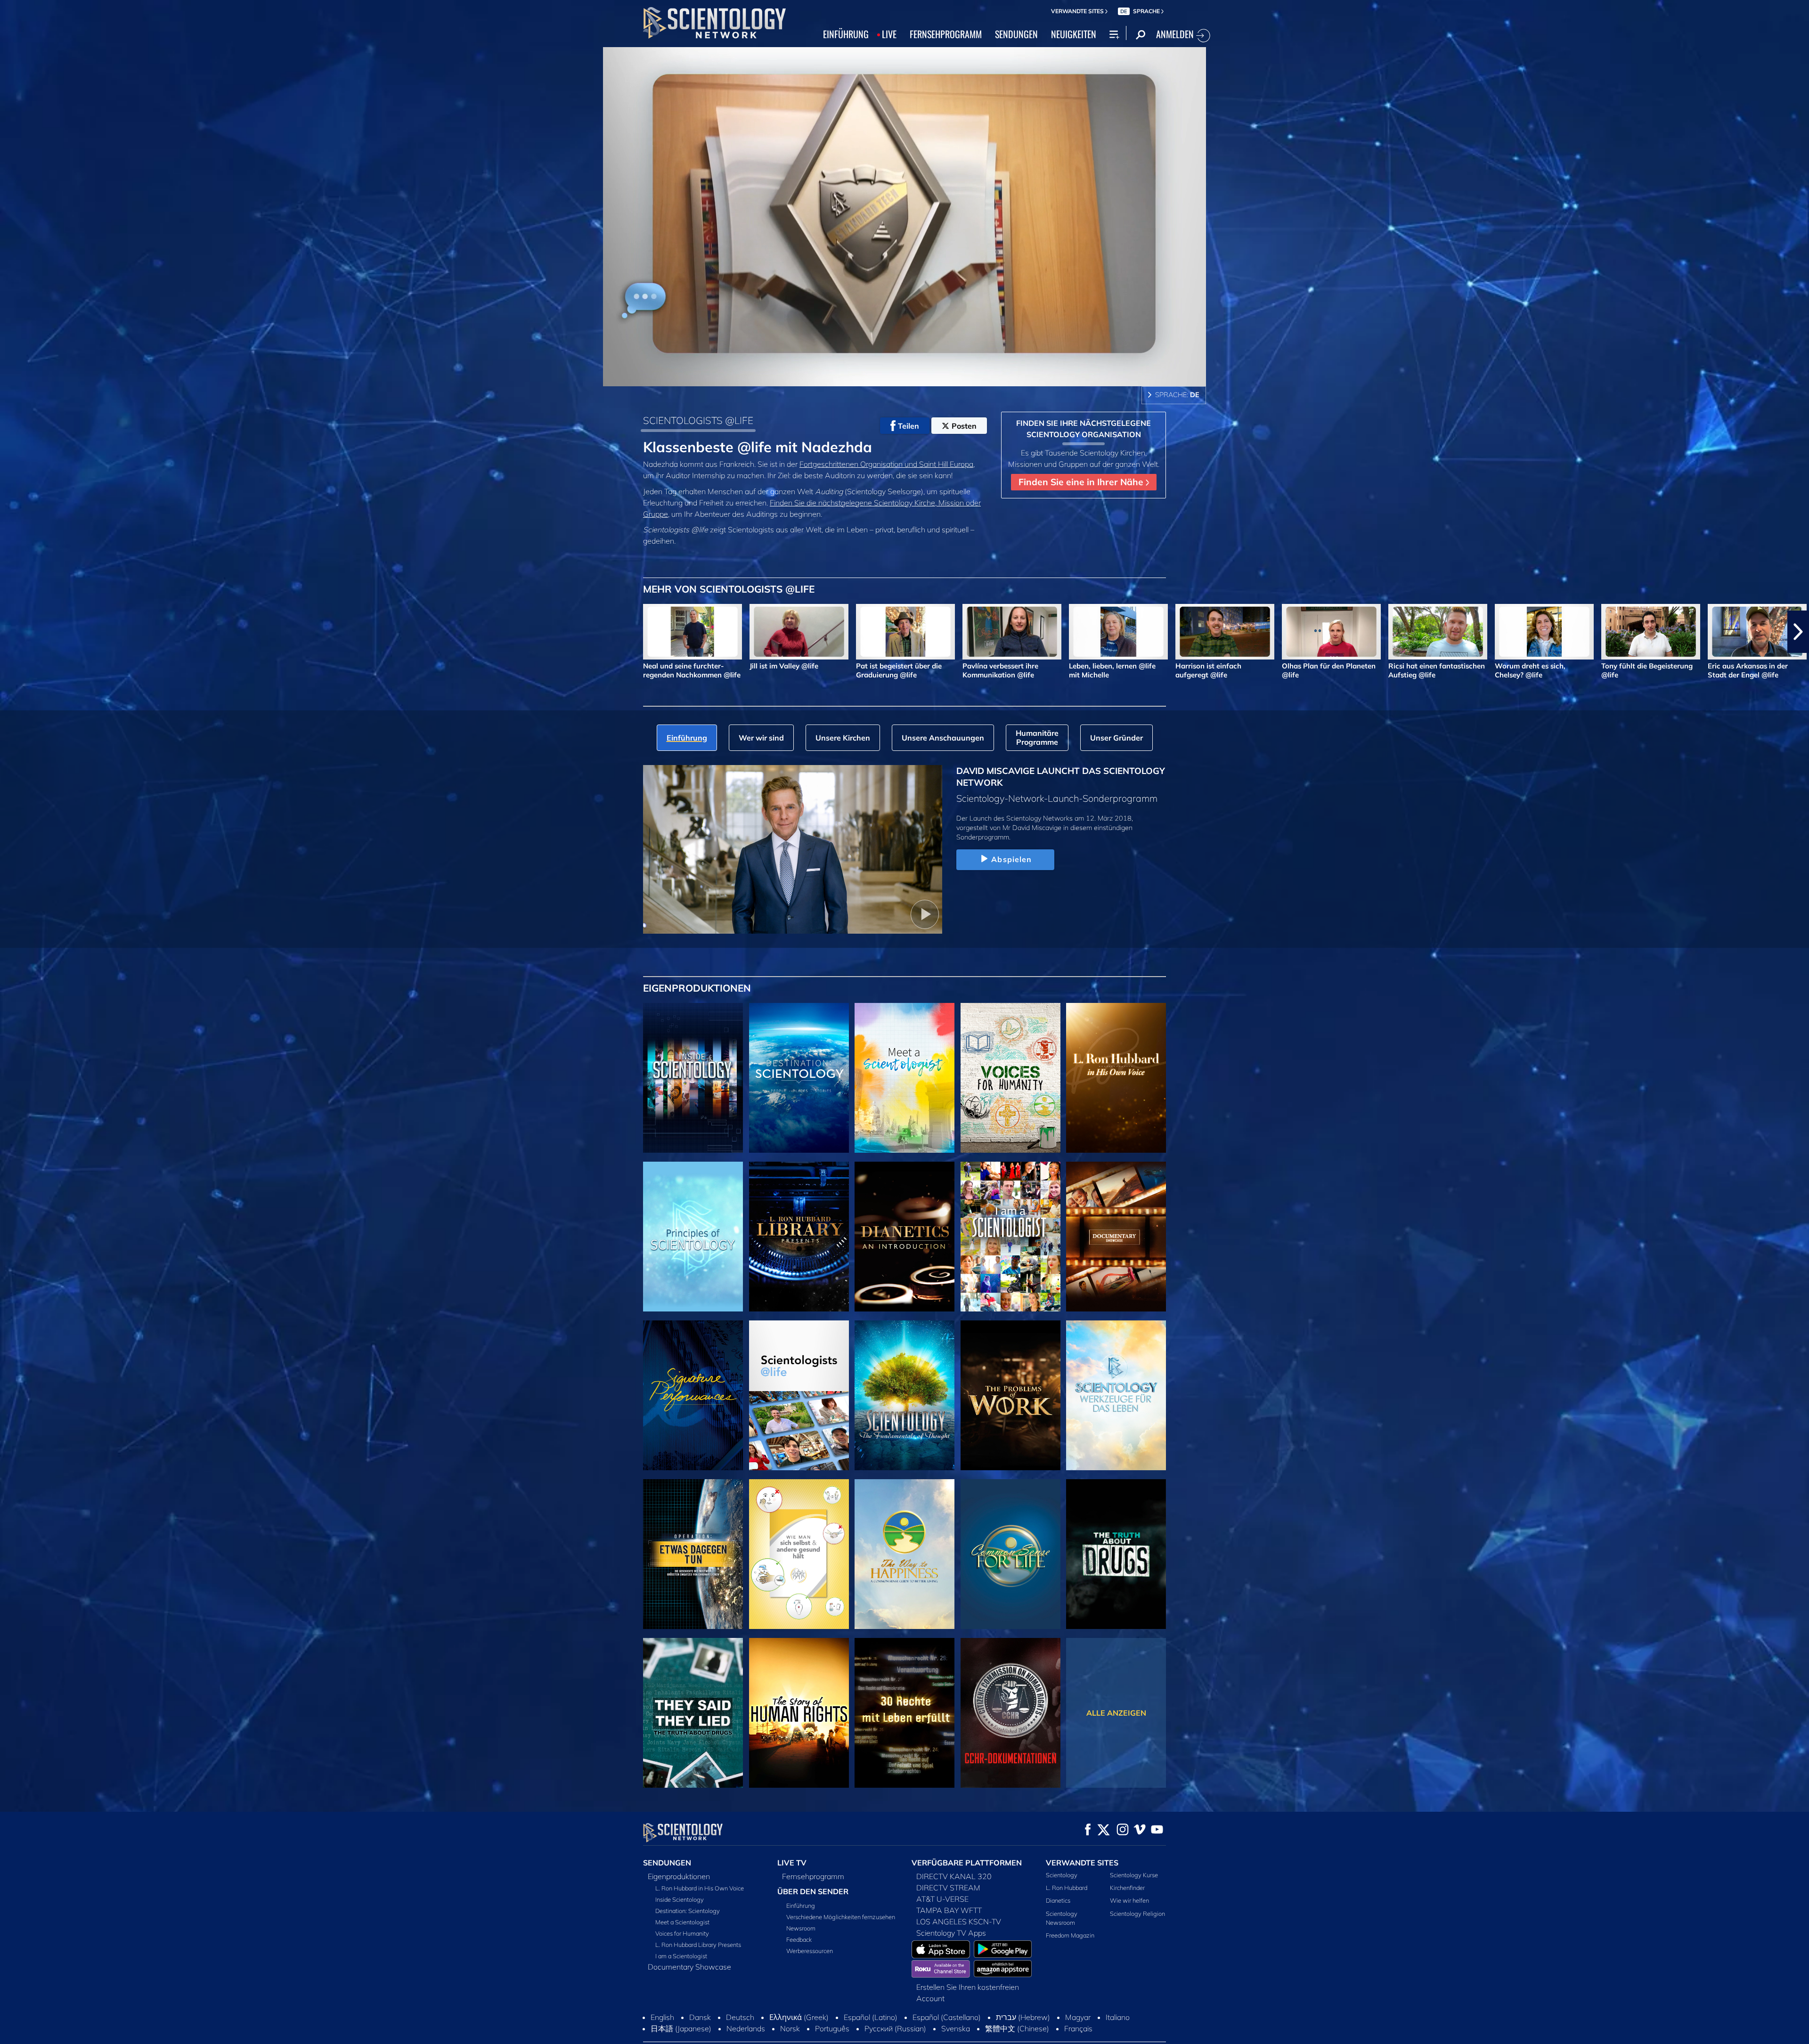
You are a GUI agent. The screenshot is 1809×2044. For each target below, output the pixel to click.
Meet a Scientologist (682, 1922)
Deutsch (740, 2017)
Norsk (790, 2028)
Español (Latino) (871, 2017)
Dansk (700, 2017)
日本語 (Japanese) (681, 2028)
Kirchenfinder (1127, 1888)
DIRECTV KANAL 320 (954, 1876)
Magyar (1078, 2017)
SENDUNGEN (1016, 34)
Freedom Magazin (1070, 1935)
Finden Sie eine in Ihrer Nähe (1082, 482)
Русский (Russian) (895, 2028)
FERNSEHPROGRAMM (946, 34)
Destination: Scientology (688, 1911)
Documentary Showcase (689, 1967)
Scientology (1062, 1875)
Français (1078, 2028)
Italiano (1118, 2017)
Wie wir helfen (1129, 1900)
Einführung (801, 1906)
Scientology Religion (1137, 1914)
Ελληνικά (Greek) (799, 2017)
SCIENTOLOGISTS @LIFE (698, 420)
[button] (11, 632)
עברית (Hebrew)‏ (1023, 2017)
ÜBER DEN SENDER (813, 1891)
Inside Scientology (680, 1899)
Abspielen (1011, 859)
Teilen (909, 426)
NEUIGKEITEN (1074, 34)
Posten (964, 426)
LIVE (889, 34)
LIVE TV (792, 1863)
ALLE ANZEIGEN (1116, 1713)
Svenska (956, 2028)
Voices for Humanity (682, 1933)
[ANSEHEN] (693, 1237)
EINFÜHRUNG (846, 34)
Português (832, 2028)
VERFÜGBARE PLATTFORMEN (967, 1863)
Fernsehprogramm (813, 1876)
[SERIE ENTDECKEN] (693, 1078)
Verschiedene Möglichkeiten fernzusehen (841, 1917)
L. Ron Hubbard (1067, 1888)
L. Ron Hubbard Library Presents (698, 1945)
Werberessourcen (810, 1951)
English (662, 2017)
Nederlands (746, 2028)
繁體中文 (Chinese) (1017, 2028)
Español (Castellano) (947, 2017)
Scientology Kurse (1134, 1875)
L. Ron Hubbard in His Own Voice (700, 1888)
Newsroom (801, 1928)
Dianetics (1058, 1900)
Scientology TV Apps (951, 1933)
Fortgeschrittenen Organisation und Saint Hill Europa (886, 464)
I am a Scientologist (681, 1956)
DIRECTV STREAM (948, 1888)
